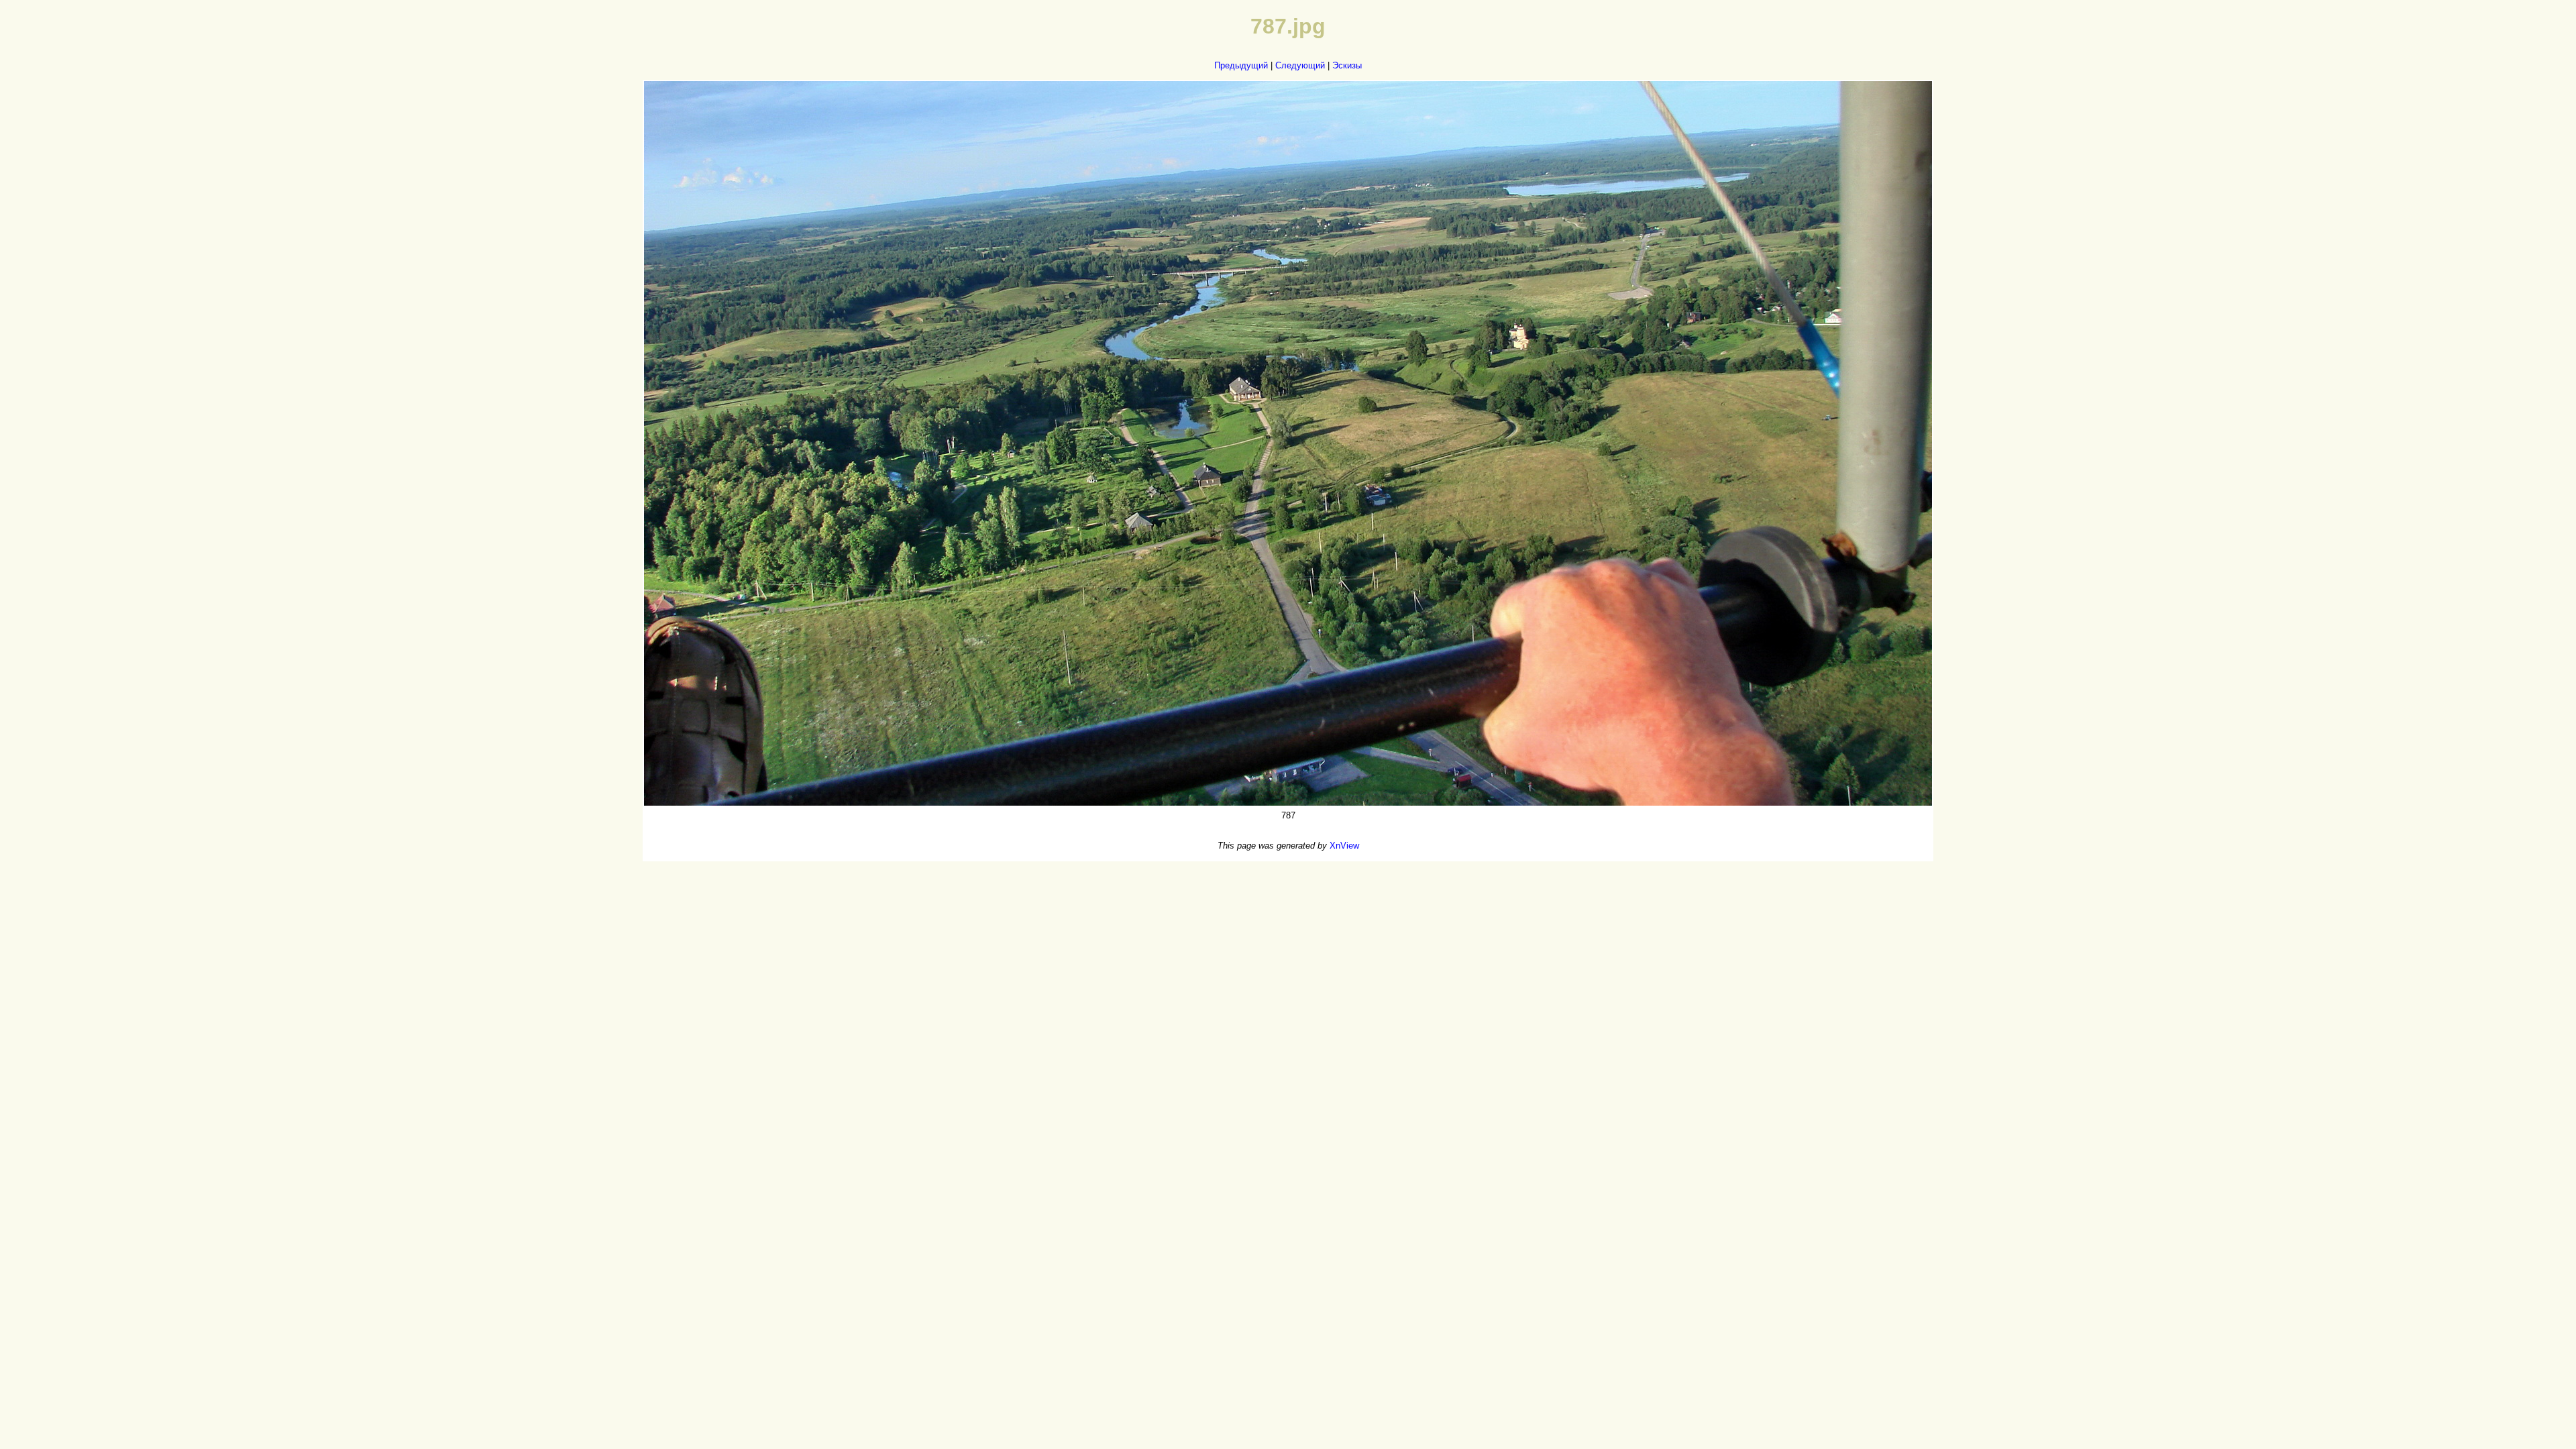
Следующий (1300, 65)
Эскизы (1347, 65)
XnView (1344, 846)
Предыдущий (1241, 65)
